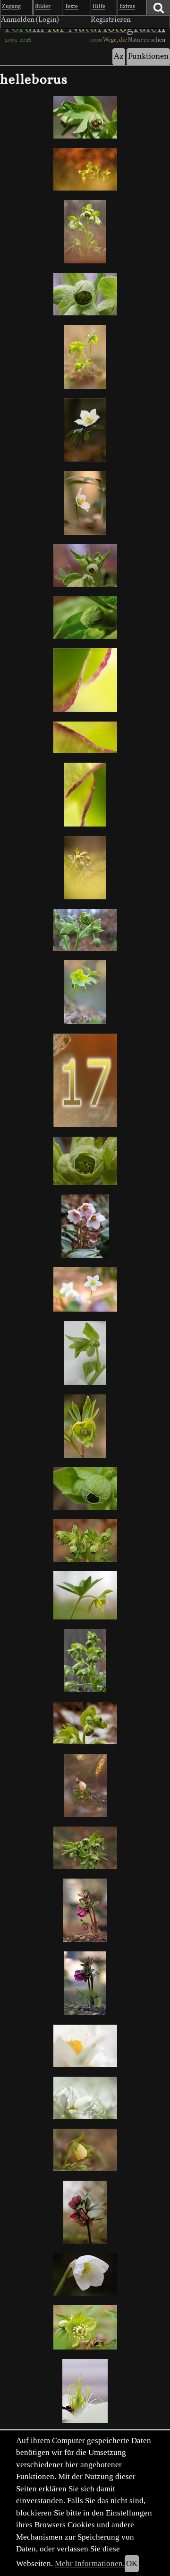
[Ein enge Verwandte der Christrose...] (85, 992)
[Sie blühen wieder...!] (85, 566)
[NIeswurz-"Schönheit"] (85, 1661)
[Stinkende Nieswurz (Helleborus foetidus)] (85, 868)
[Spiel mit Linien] (85, 794)
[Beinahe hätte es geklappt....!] (85, 1353)
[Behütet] (85, 503)
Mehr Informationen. (90, 2563)
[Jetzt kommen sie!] (85, 2327)
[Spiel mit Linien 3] (85, 680)
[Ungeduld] (85, 2391)
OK (132, 2563)
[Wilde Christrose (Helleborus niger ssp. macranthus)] (85, 1081)
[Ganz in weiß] (85, 2046)
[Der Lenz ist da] (85, 2212)
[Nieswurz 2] (85, 1910)
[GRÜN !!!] (85, 1848)
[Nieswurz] (85, 1595)
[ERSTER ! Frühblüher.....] (85, 930)
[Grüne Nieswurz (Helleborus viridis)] (85, 357)
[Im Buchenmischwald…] (85, 169)
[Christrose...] (85, 1426)
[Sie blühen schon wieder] (85, 1540)
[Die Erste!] (85, 2150)
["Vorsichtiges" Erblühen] (85, 1488)
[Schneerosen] (85, 1226)
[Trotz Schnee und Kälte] (85, 2098)
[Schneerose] (85, 1289)
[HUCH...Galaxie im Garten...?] (85, 1785)
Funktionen (148, 57)
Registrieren (111, 20)
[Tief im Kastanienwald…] (85, 430)
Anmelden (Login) (30, 20)
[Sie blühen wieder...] (85, 294)
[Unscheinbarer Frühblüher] (85, 1161)
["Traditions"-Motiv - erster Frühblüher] (85, 117)
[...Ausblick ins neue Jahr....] (85, 618)
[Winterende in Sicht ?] (85, 1723)
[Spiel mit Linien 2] (85, 738)
